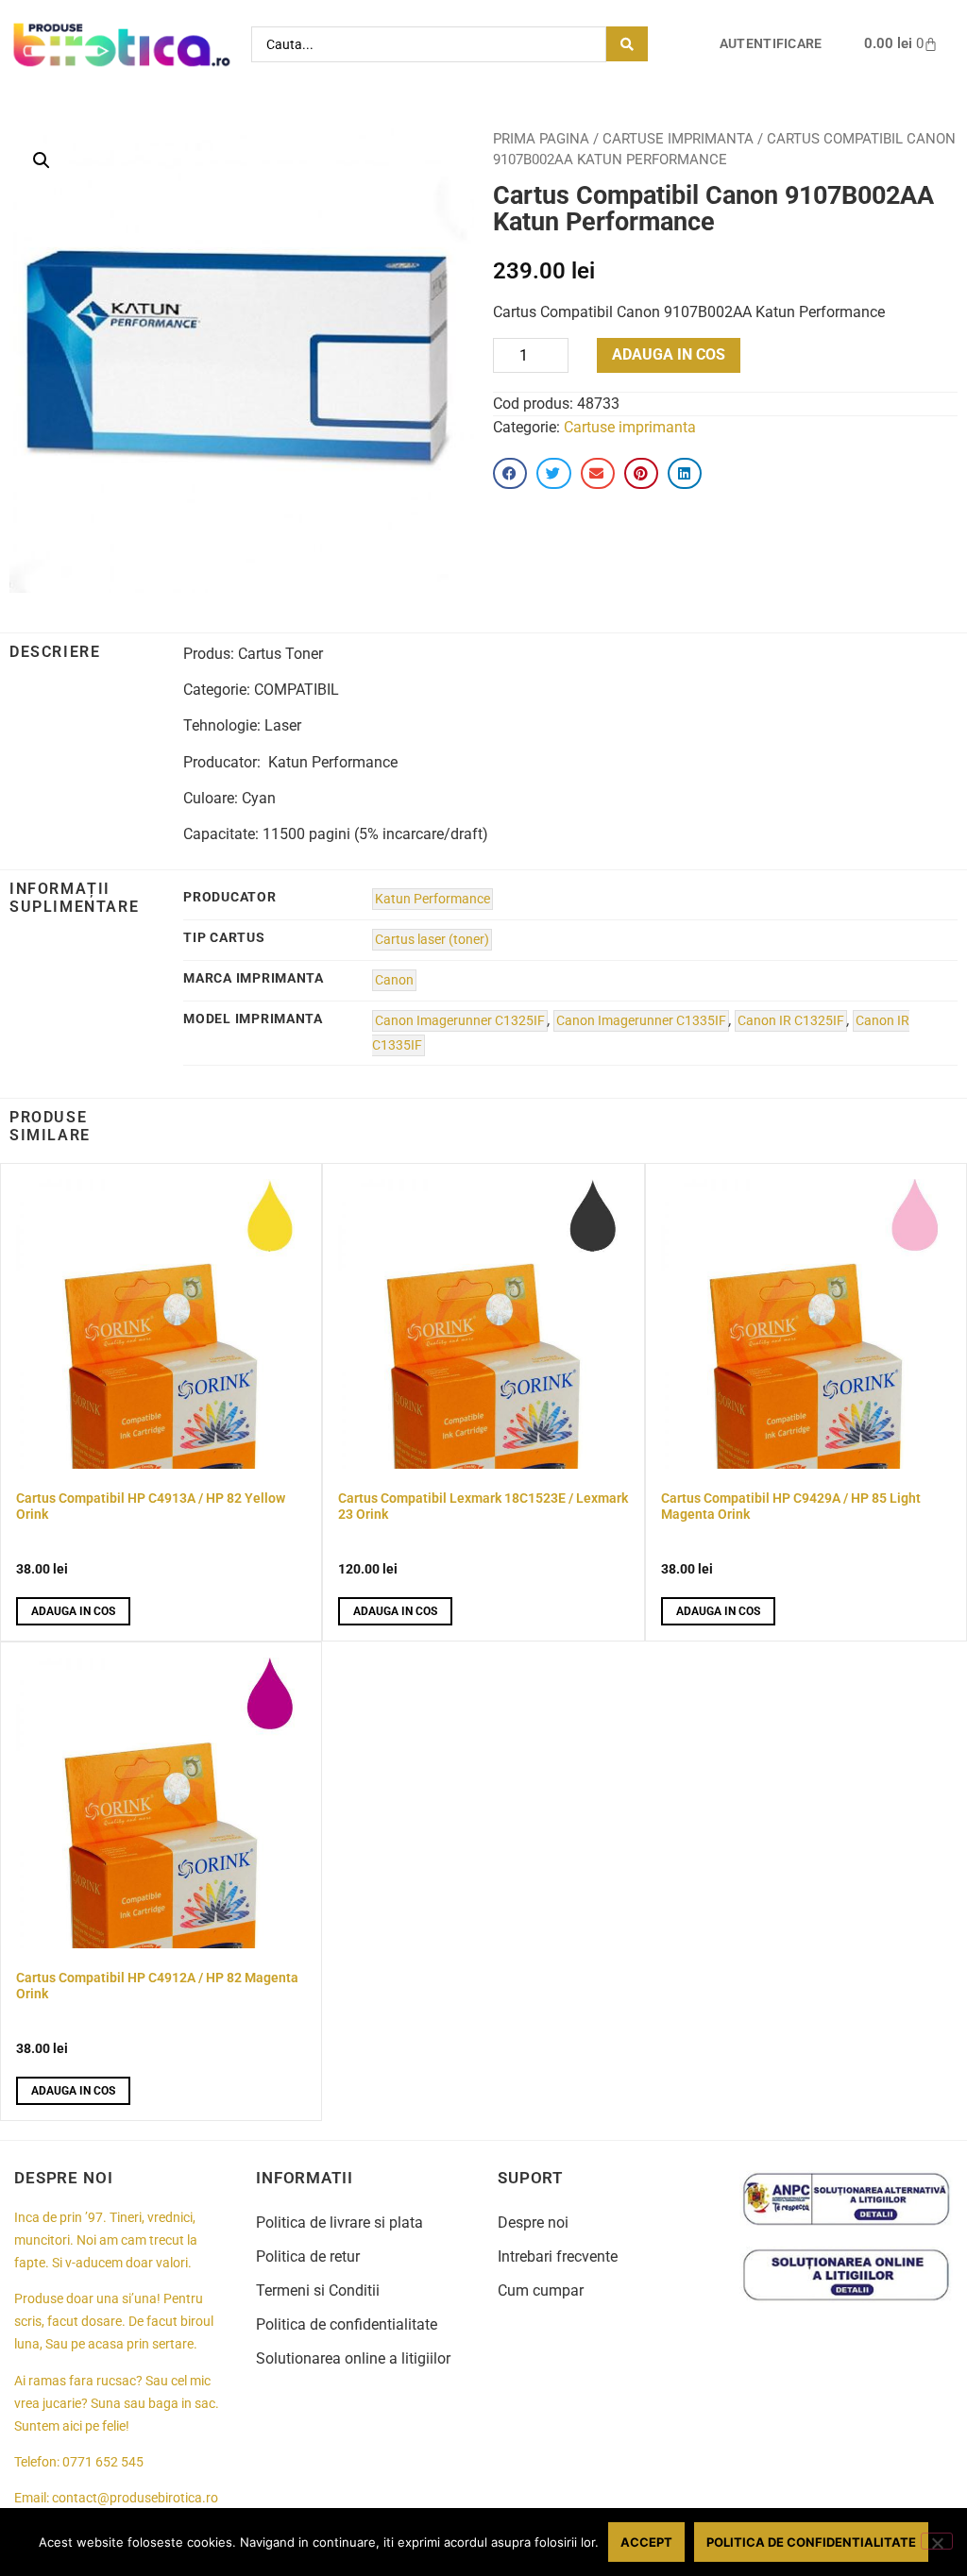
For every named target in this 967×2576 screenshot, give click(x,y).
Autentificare (771, 44)
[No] (937, 2541)
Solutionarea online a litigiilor (353, 2358)
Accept (646, 2542)
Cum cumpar (541, 2290)
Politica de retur (308, 2256)
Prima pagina (541, 139)
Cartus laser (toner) (432, 940)
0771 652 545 (103, 2462)
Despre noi (533, 2222)
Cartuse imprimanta (678, 139)
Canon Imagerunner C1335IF (641, 1021)
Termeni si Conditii (318, 2290)
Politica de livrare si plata (339, 2222)
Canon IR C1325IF (791, 1021)
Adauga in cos (669, 354)
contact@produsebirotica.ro (135, 2498)
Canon (394, 980)
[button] (42, 160)
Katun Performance (433, 899)
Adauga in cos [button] (73, 1611)
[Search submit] (627, 44)
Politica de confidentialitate (347, 2324)
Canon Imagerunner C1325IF (460, 1021)
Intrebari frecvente (558, 2256)
